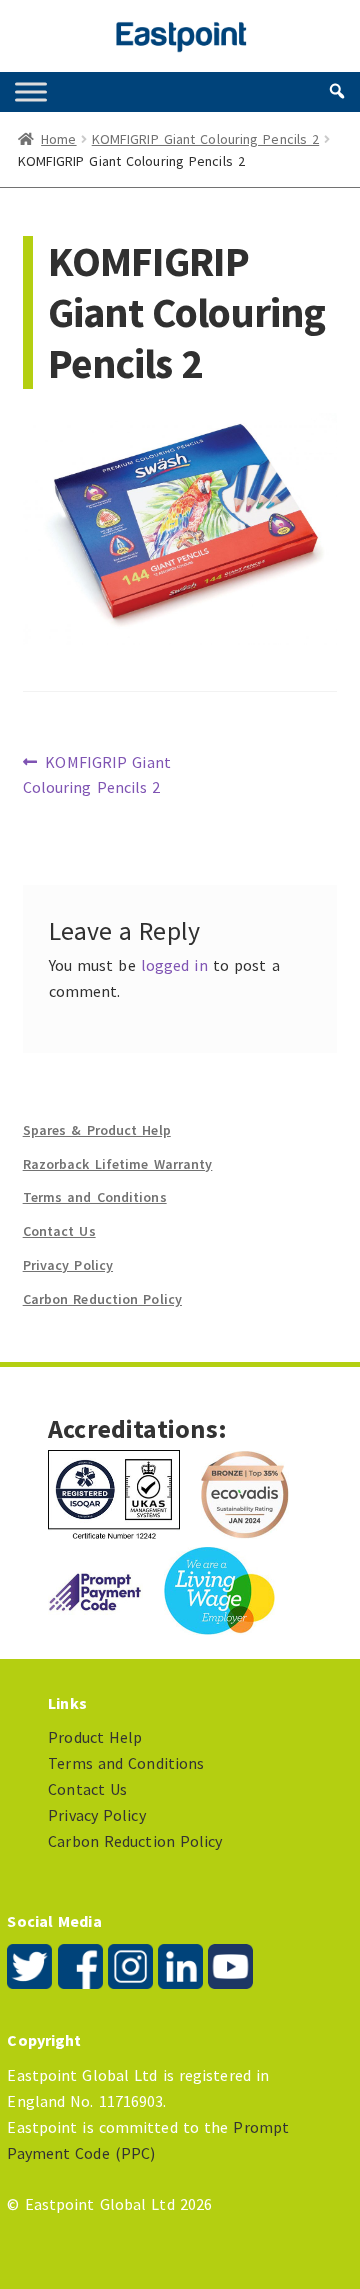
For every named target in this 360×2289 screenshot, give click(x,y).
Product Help (95, 1737)
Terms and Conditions (95, 1197)
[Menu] (31, 91)
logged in (174, 965)
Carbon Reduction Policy (102, 1299)
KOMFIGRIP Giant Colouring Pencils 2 (206, 139)
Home (58, 139)
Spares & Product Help (97, 1130)
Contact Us (59, 1231)
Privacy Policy (68, 1265)
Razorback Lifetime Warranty (118, 1164)
